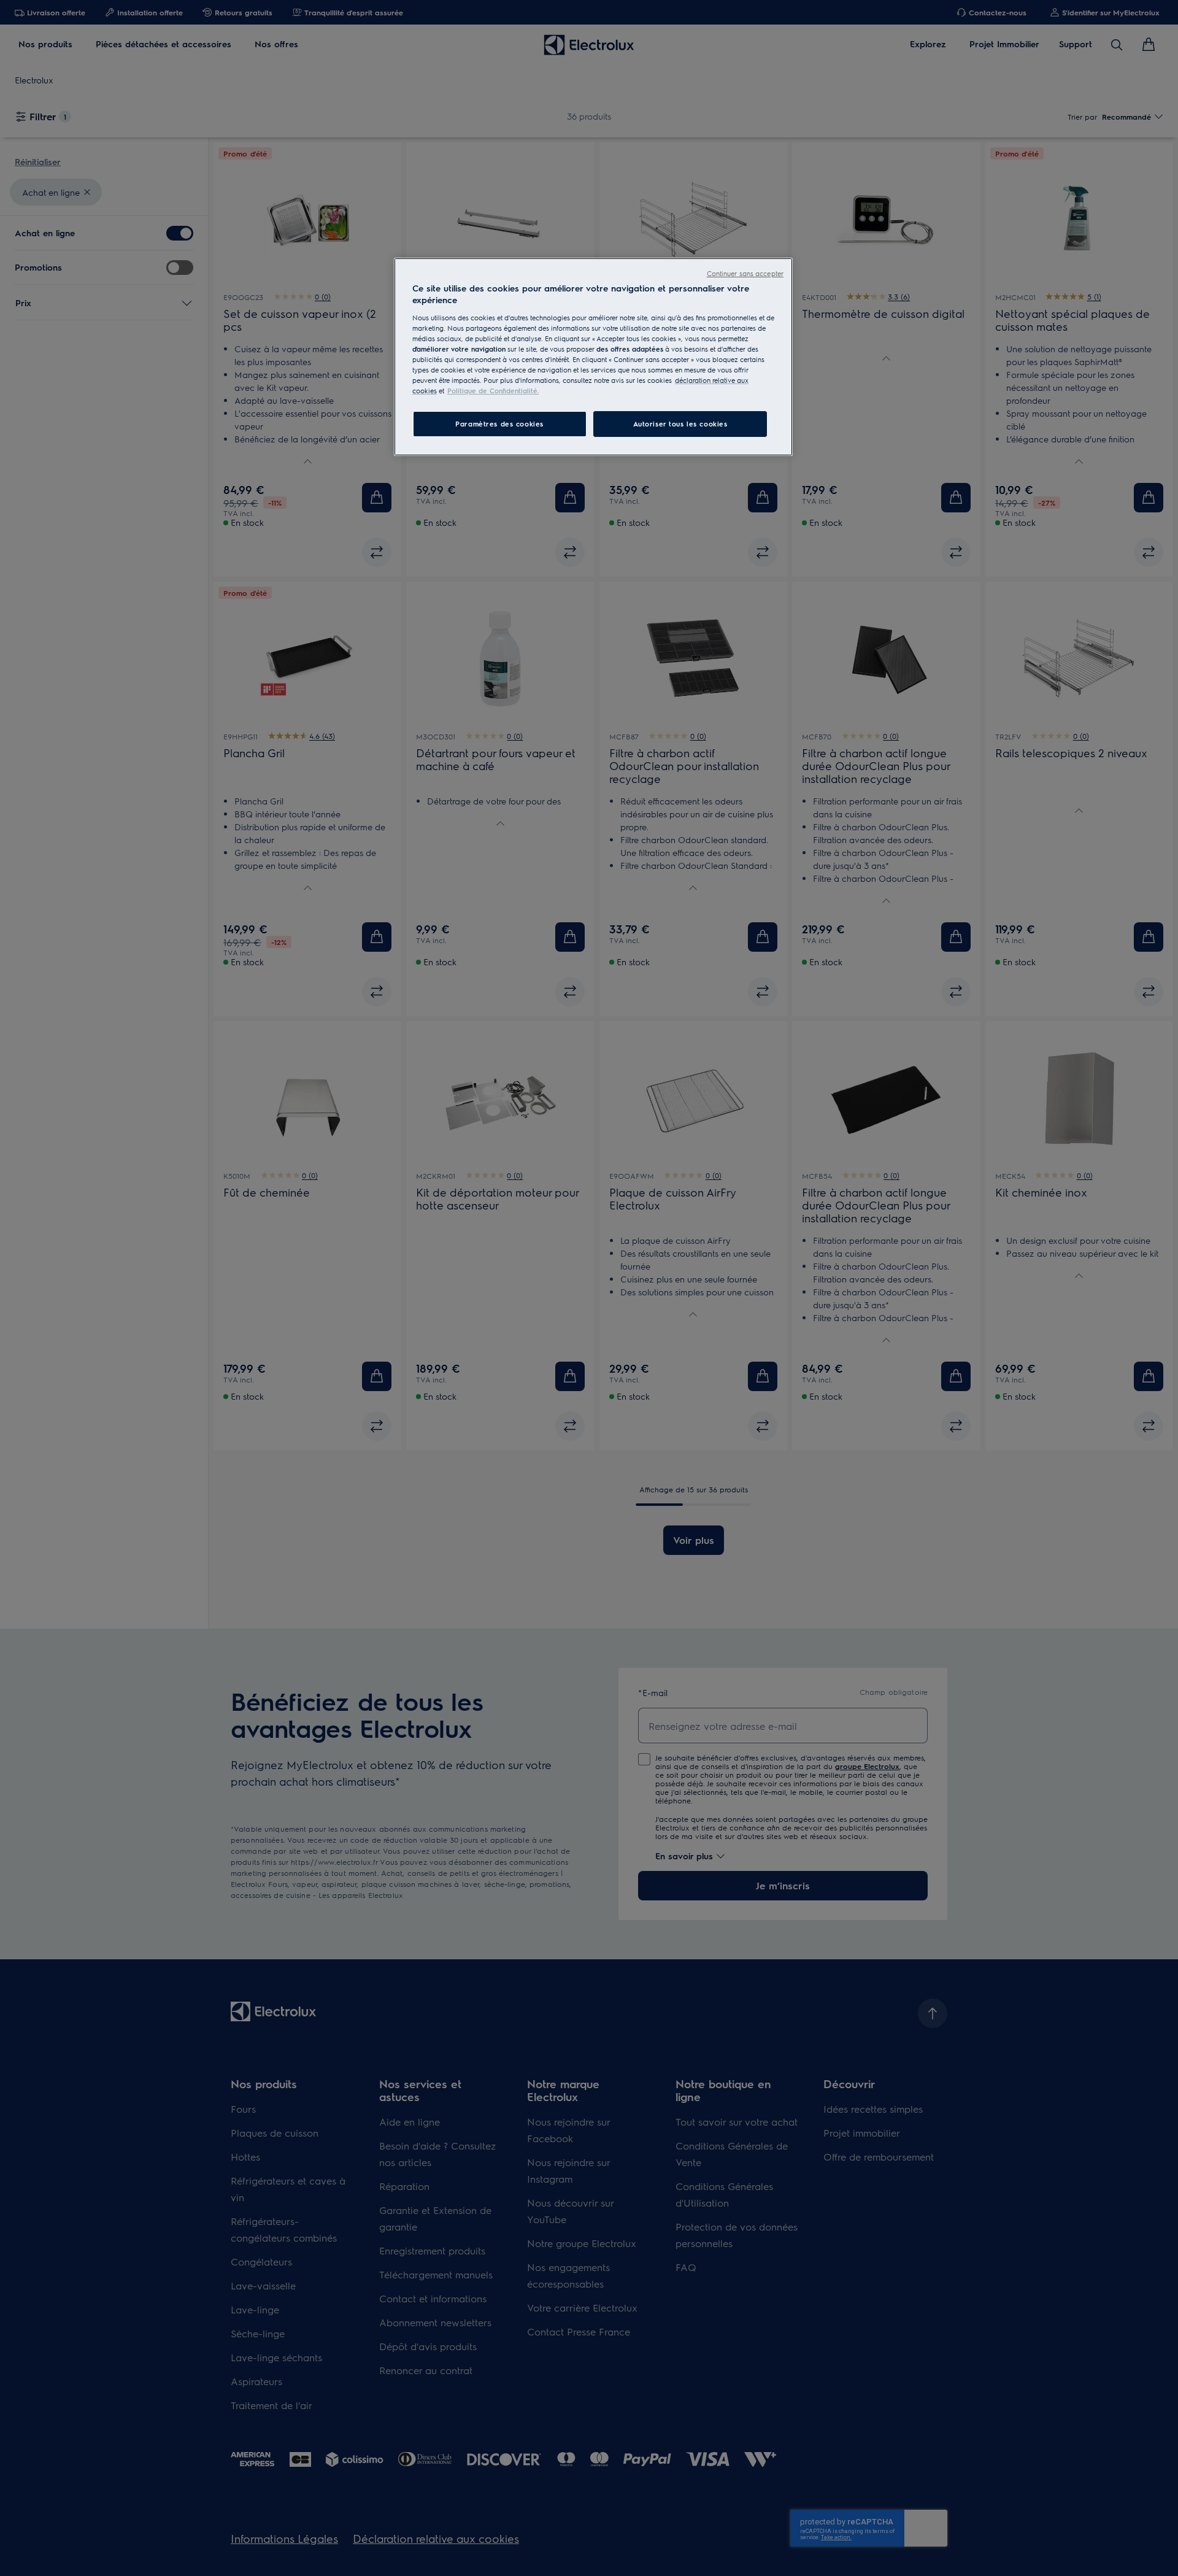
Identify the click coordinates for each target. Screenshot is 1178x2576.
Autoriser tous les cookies (680, 424)
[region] (593, 357)
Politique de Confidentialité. (493, 391)
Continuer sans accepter (745, 273)
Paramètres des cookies (499, 424)
